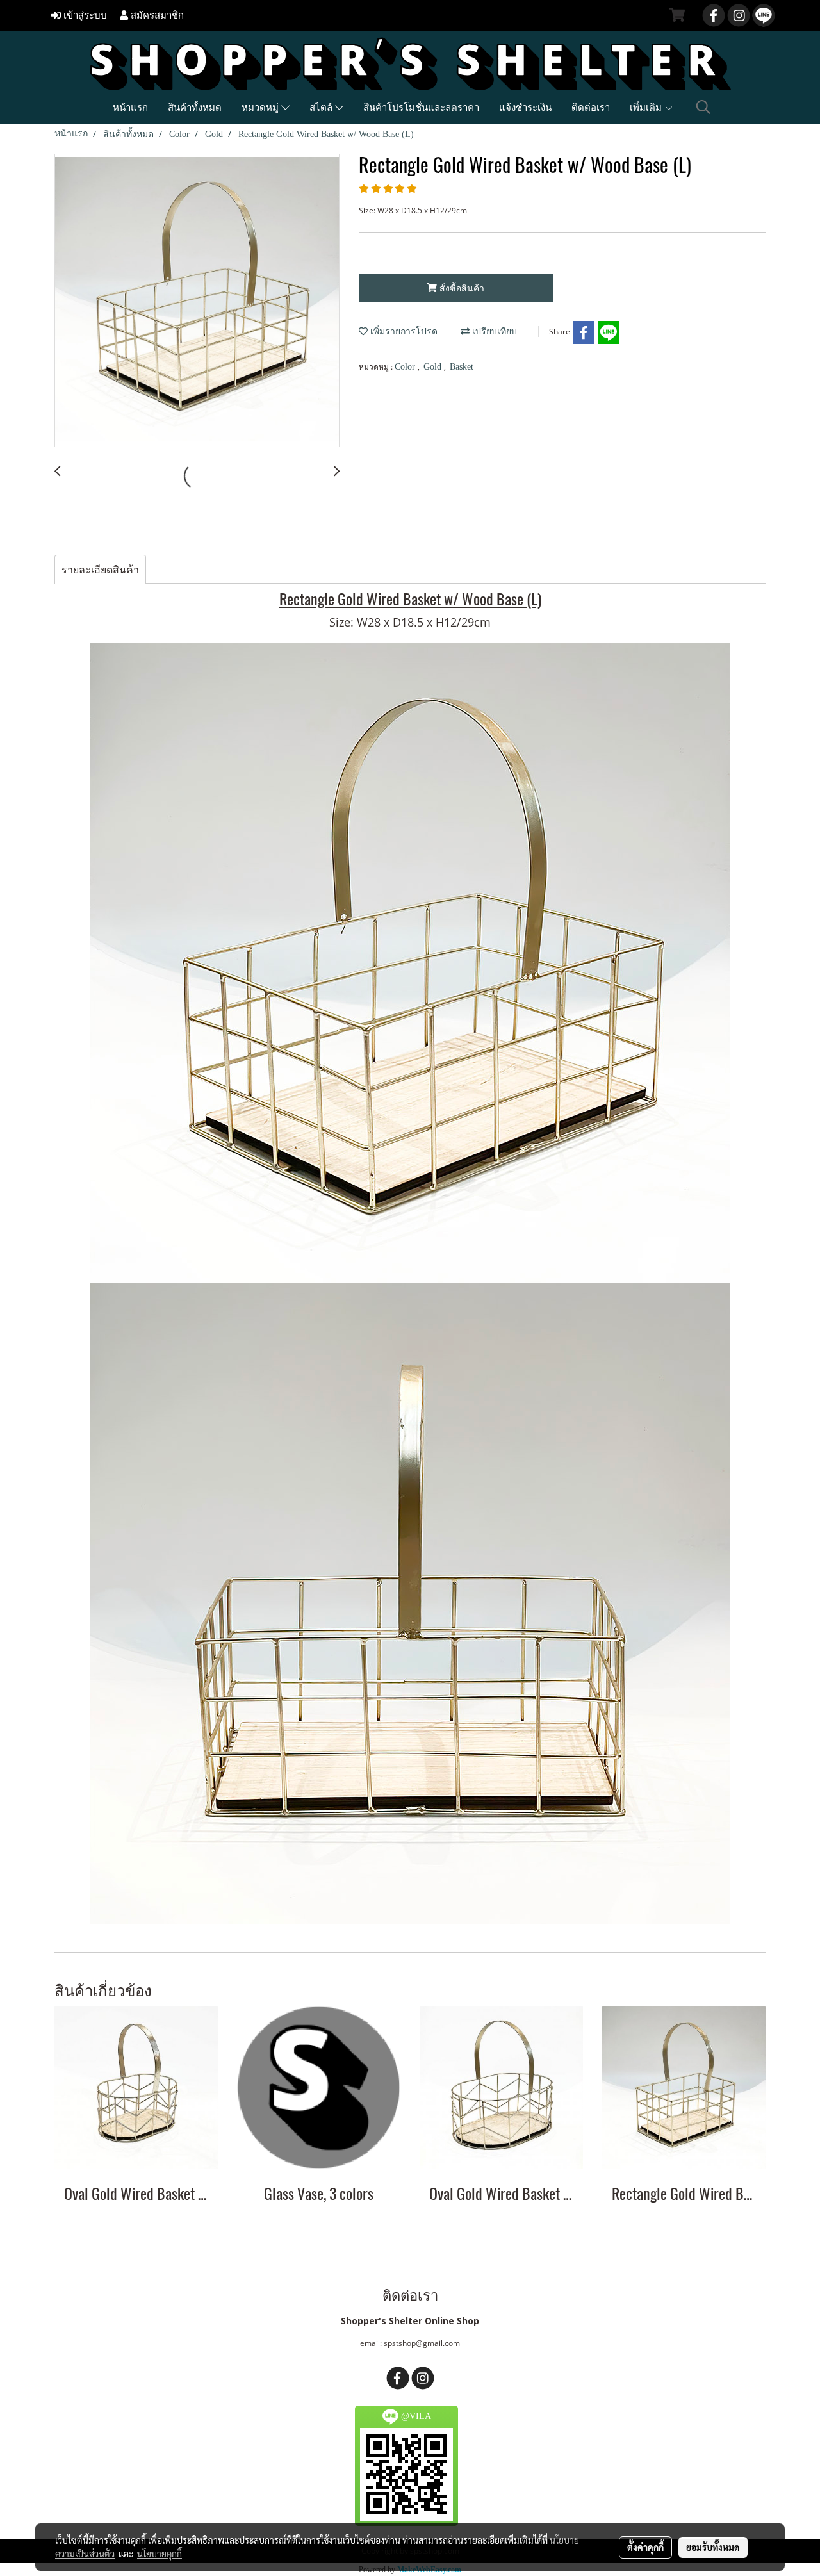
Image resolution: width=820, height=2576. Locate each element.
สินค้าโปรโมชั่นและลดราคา (421, 107)
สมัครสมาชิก (156, 15)
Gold (434, 367)
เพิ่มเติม (647, 107)
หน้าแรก (130, 107)
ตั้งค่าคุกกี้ (645, 2547)
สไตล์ (322, 107)
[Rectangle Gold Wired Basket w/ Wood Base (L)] (197, 301)
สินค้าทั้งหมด (195, 107)
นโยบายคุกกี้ (160, 2554)
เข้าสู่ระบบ (84, 15)
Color (406, 367)
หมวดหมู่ (261, 107)
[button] (703, 107)
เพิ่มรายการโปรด (403, 332)
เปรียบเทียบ (493, 332)
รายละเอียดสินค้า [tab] (100, 570)
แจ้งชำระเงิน (525, 107)
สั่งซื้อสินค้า (461, 288)
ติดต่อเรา (591, 107)
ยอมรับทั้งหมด (713, 2547)
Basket (462, 367)
